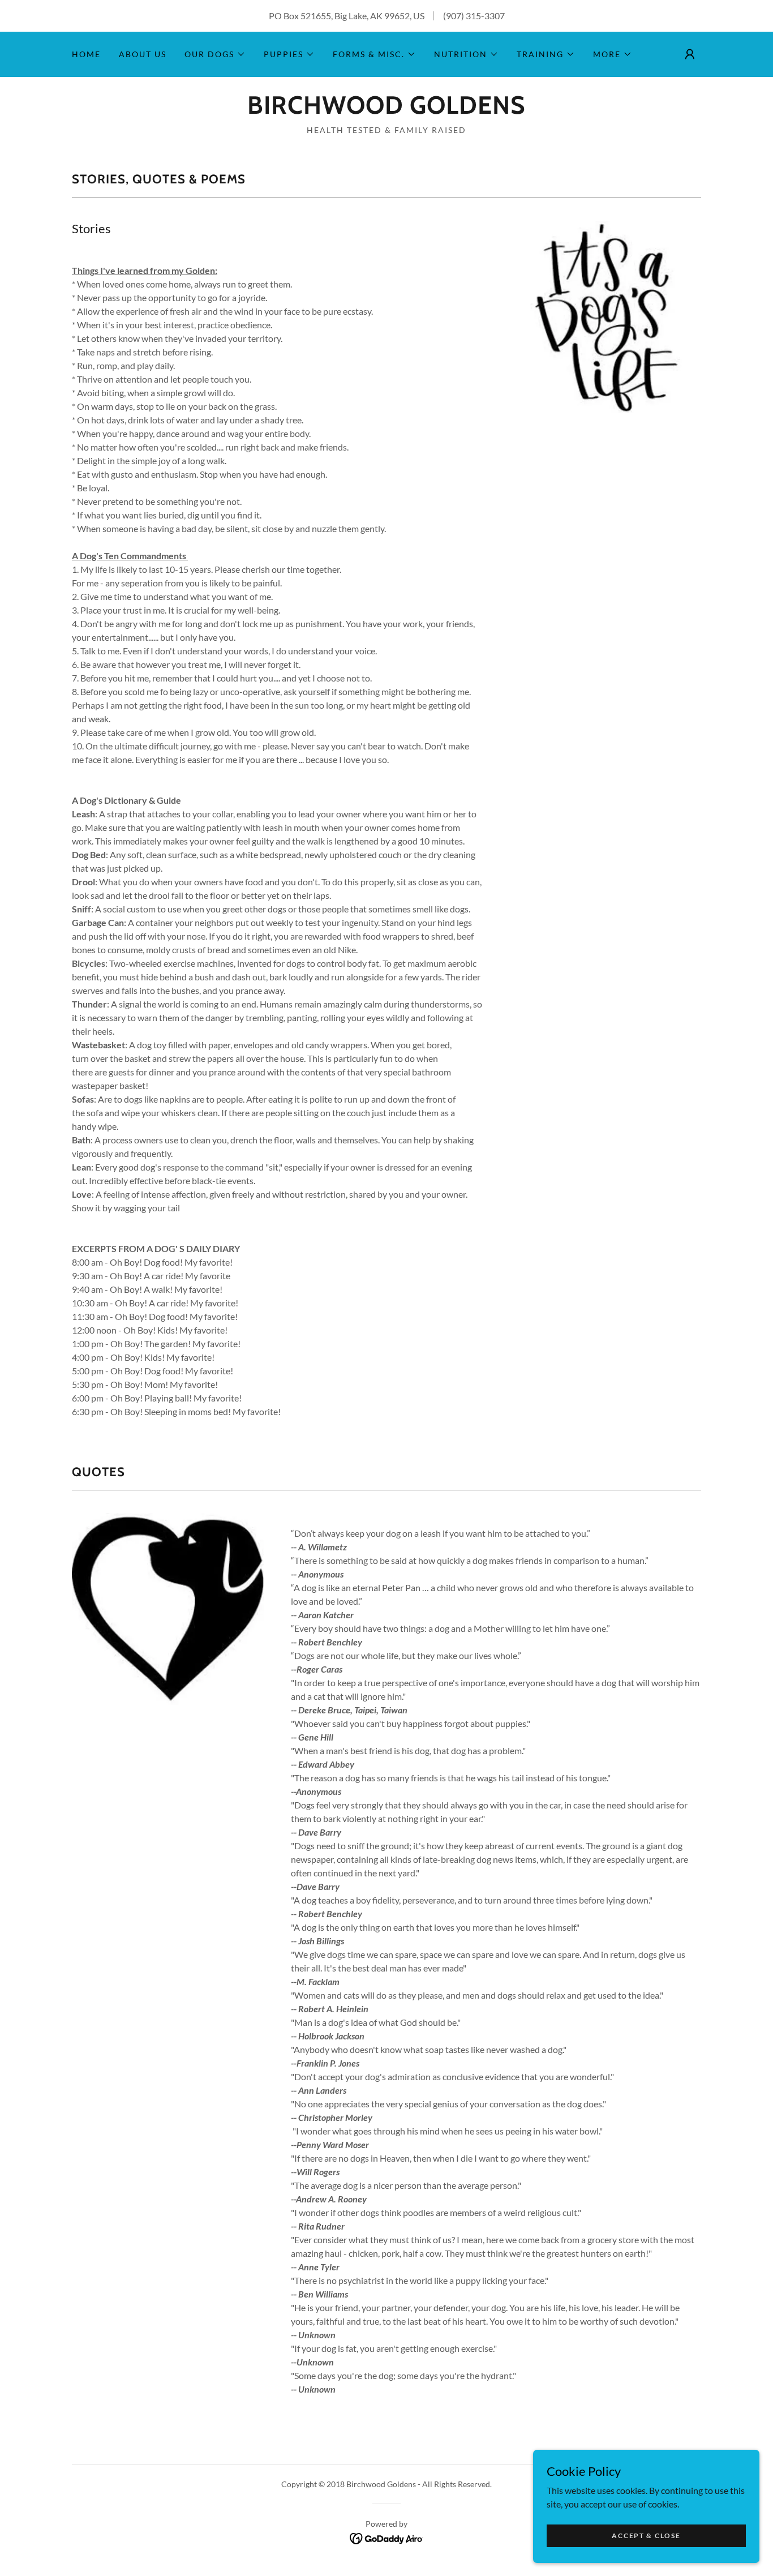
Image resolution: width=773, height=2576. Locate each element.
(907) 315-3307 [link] (474, 16)
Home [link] (86, 54)
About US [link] (143, 54)
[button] (215, 54)
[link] (386, 110)
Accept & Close (646, 2536)
